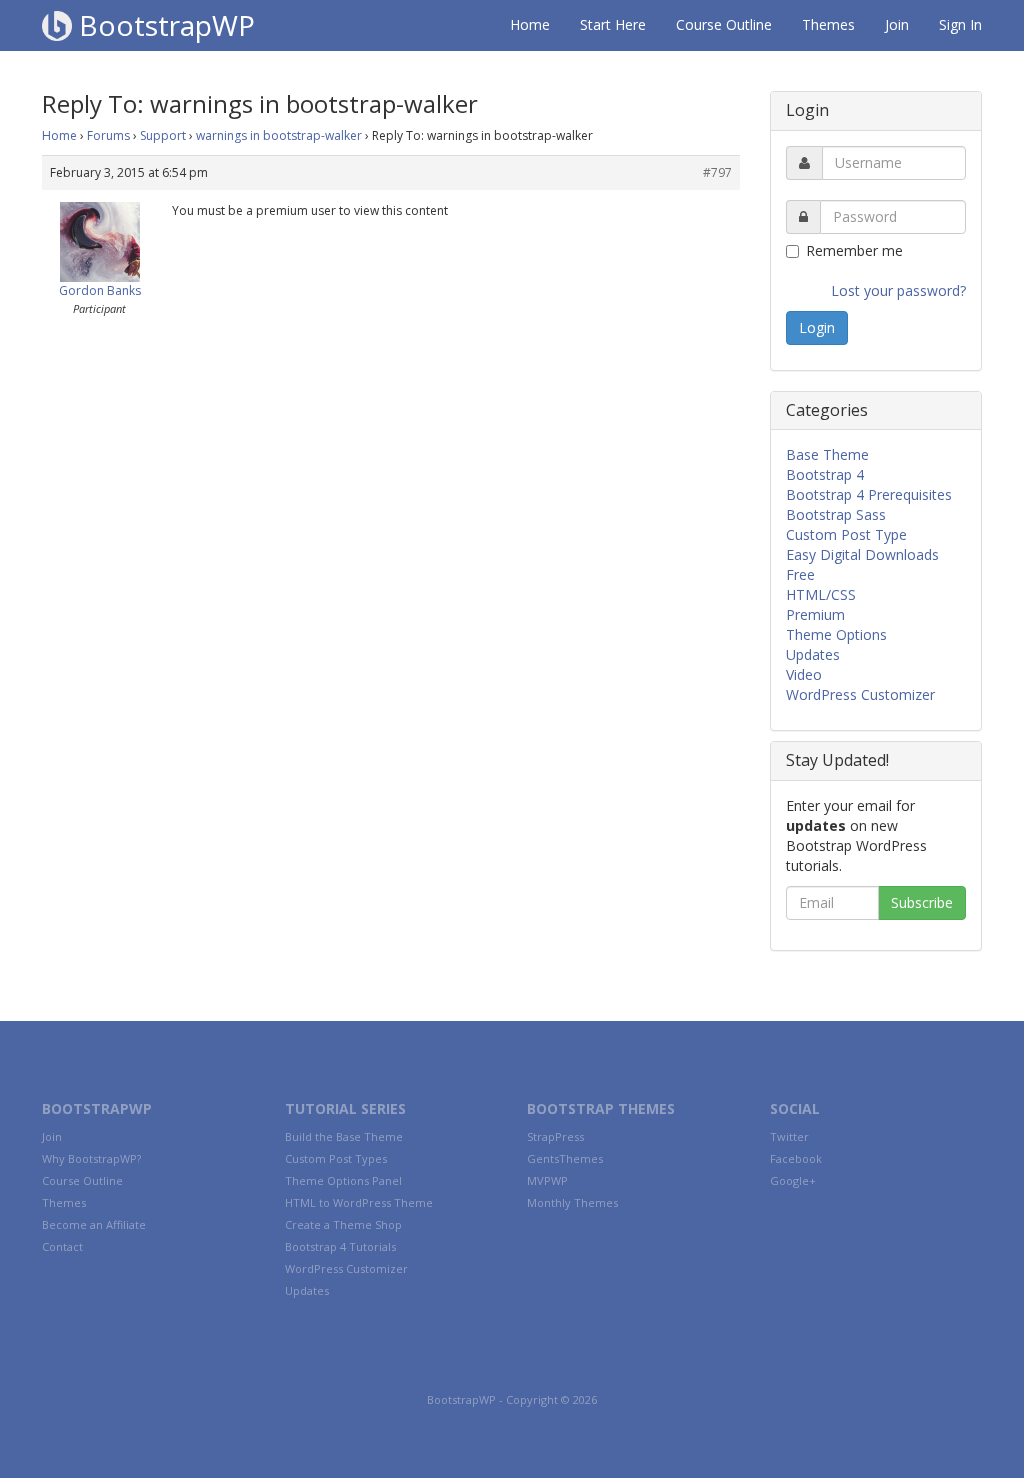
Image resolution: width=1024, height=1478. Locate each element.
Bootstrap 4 (825, 474)
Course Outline (724, 24)
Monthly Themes (572, 1202)
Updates (813, 654)
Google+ (793, 1180)
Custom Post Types (336, 1158)
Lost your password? (898, 290)
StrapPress (555, 1136)
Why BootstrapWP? (91, 1158)
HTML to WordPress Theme (359, 1202)
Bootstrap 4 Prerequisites (869, 494)
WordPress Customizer (860, 694)
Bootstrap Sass (836, 514)
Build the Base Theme (344, 1136)
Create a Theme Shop (343, 1224)
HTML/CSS (821, 594)
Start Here (613, 24)
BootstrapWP (163, 25)
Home (530, 24)
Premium (815, 614)
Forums (108, 135)
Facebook (796, 1158)
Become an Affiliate (94, 1224)
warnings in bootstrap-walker (279, 135)
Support (163, 135)
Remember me (854, 250)
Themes (828, 24)
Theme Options (836, 634)
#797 (717, 172)
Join (897, 24)
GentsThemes (565, 1158)
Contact (62, 1246)
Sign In (960, 24)
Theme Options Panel (343, 1180)
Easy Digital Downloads (862, 554)
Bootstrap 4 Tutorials (340, 1246)
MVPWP (547, 1180)
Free (800, 574)
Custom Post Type (846, 534)
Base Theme (827, 454)
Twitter (789, 1136)
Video (804, 674)
